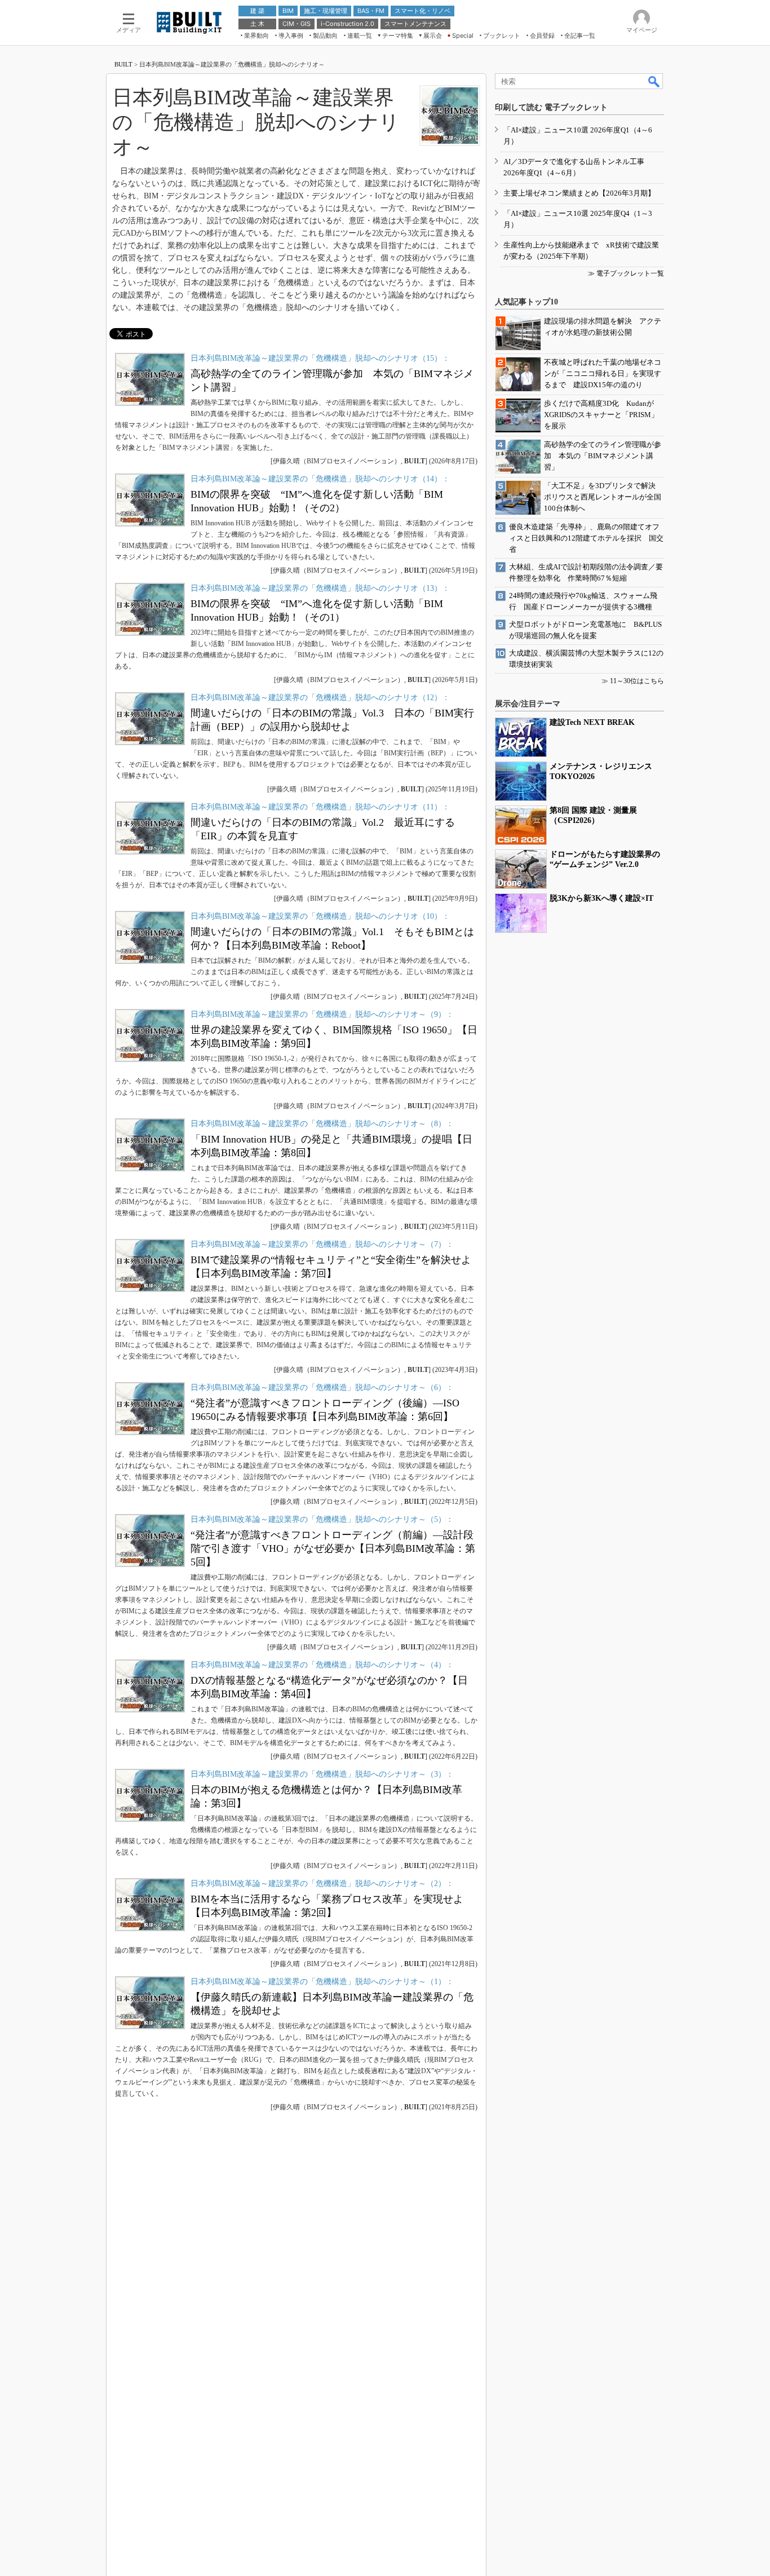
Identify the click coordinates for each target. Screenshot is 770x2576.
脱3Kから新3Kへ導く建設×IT (601, 898)
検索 (654, 81)
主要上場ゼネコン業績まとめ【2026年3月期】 (579, 193)
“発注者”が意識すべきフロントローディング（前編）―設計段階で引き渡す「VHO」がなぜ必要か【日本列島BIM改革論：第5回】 (333, 1548)
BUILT (123, 64)
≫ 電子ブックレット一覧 (626, 273)
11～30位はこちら (637, 681)
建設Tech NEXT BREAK (592, 722)
